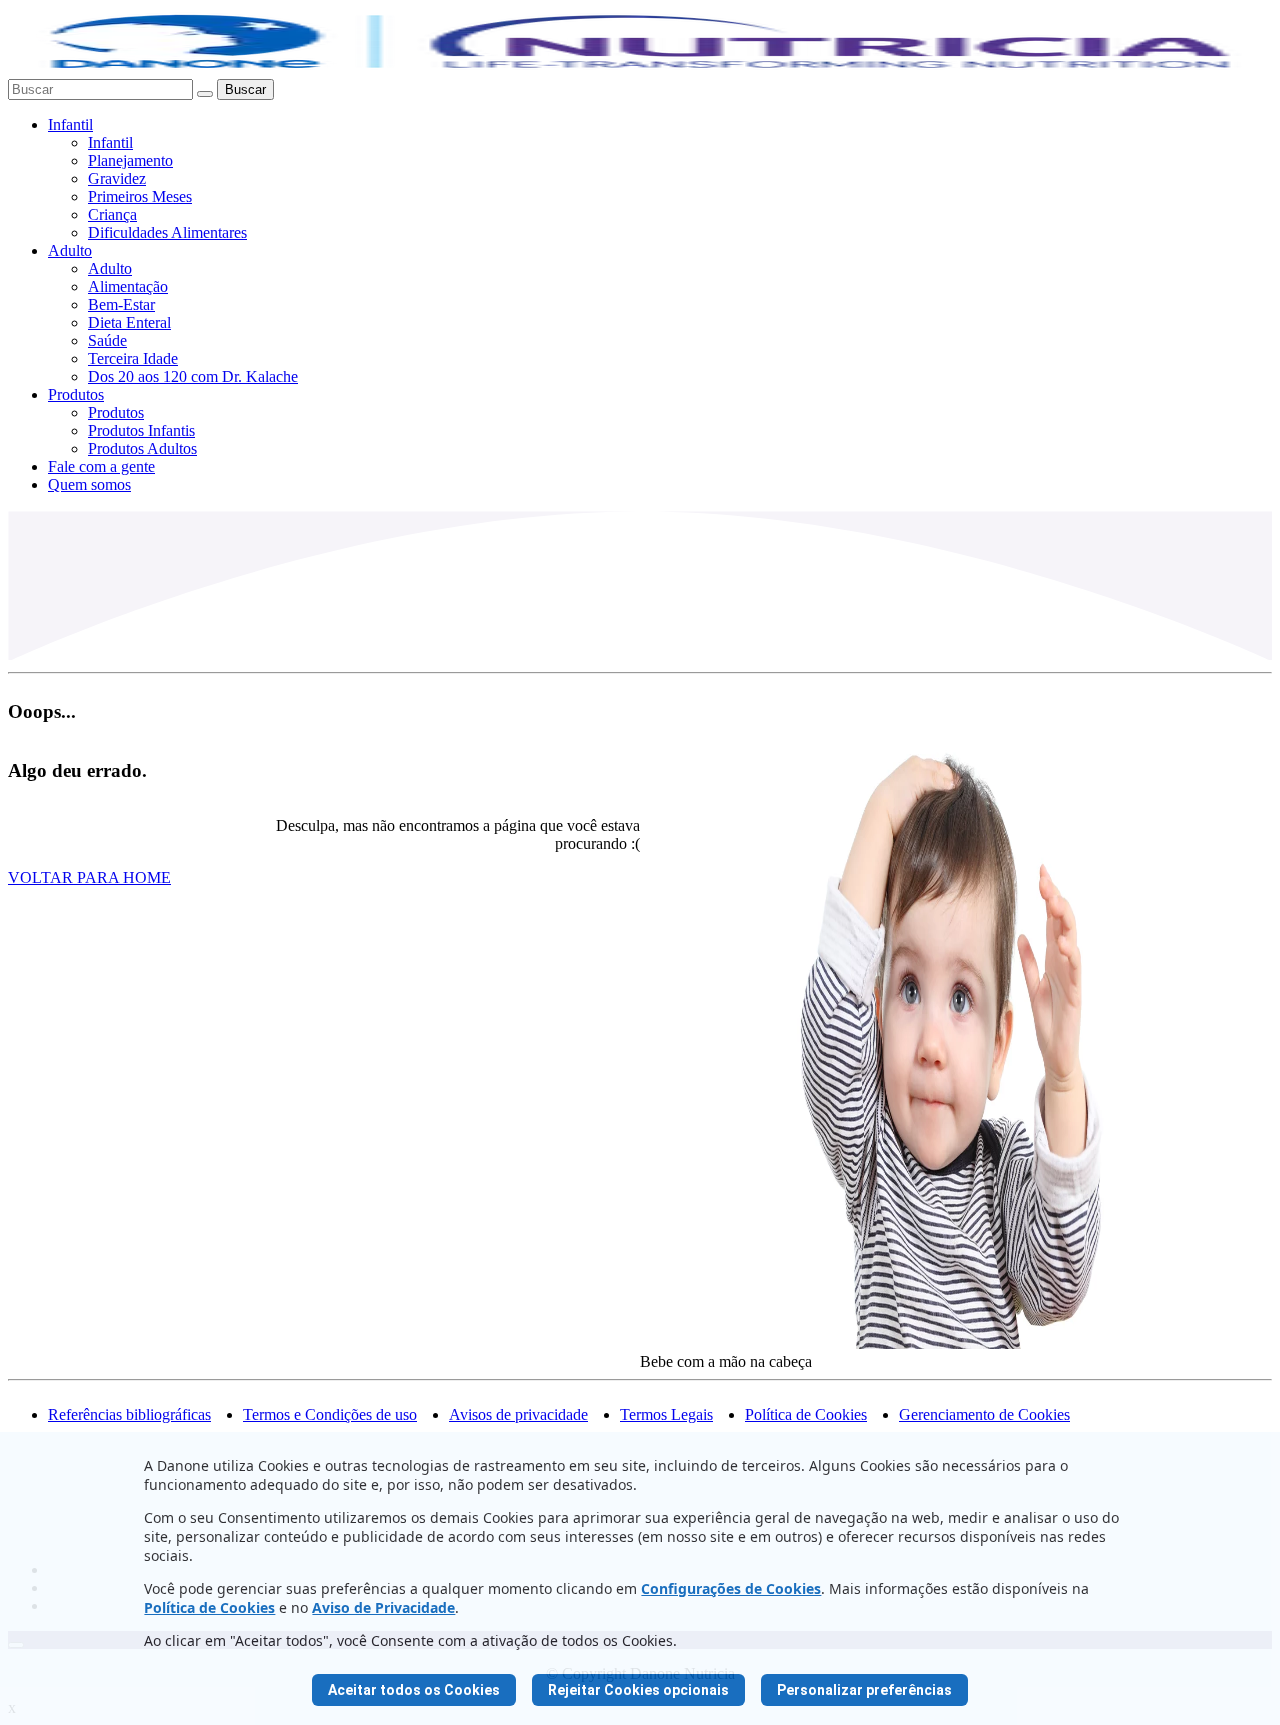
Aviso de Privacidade (383, 1607)
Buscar (245, 89)
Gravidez (117, 178)
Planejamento (130, 160)
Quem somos (89, 484)
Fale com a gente (101, 466)
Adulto (70, 250)
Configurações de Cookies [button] (731, 1588)
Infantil (70, 124)
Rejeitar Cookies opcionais (638, 1690)
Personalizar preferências (864, 1690)
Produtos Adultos (142, 448)
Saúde (107, 340)
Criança (112, 214)
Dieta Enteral (129, 322)
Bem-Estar (121, 304)
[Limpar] (205, 94)
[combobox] (100, 89)
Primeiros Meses (140, 196)
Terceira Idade (133, 358)
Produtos (76, 394)
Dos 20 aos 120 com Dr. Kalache (193, 376)
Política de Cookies (209, 1607)
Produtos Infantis (141, 430)
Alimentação (128, 286)
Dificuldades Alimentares (167, 232)
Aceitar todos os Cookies (414, 1690)
